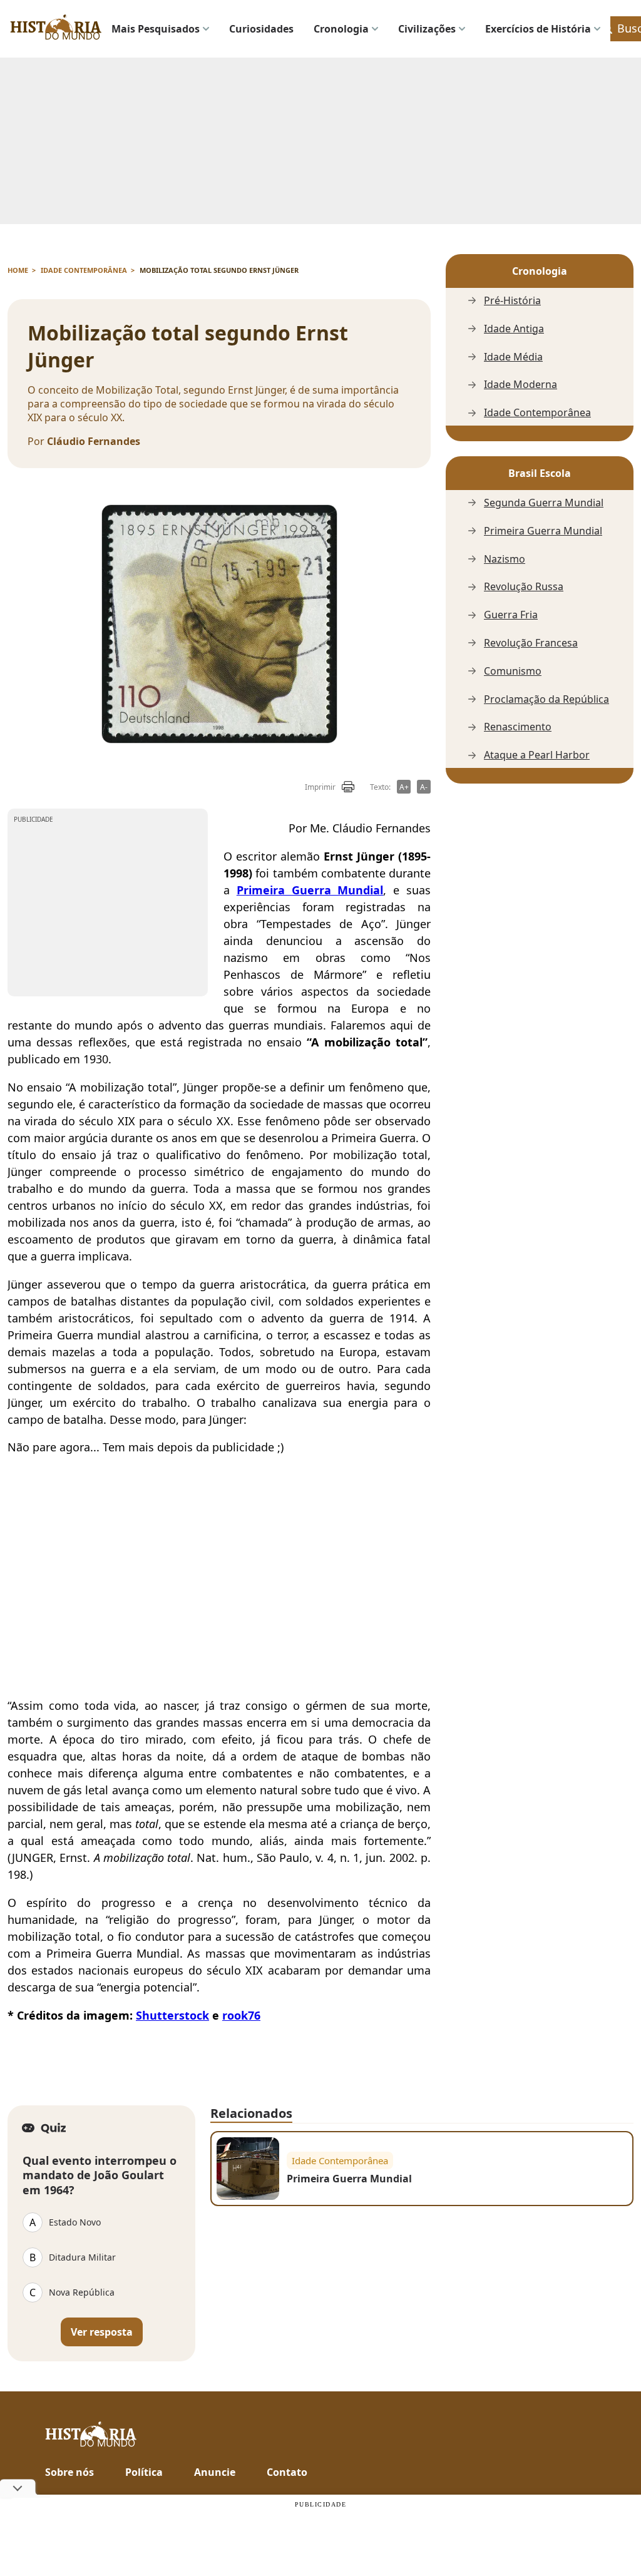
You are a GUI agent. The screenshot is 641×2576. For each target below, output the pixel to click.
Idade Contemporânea (537, 413)
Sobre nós (69, 2472)
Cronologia (341, 29)
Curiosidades (261, 29)
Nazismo (505, 559)
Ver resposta (102, 2332)
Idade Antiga (514, 329)
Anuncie (215, 2472)
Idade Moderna (520, 385)
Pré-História (512, 301)
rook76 (241, 2015)
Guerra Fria (511, 615)
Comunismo (513, 671)
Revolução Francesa (531, 643)
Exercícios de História (538, 29)
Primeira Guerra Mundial (543, 531)
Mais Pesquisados (156, 29)
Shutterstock (172, 2015)
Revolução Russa (524, 587)
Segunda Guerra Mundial (544, 503)
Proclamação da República (546, 699)
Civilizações (427, 29)
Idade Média (513, 357)
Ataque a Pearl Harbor (537, 755)
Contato (287, 2472)
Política (144, 2472)
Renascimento (518, 727)
